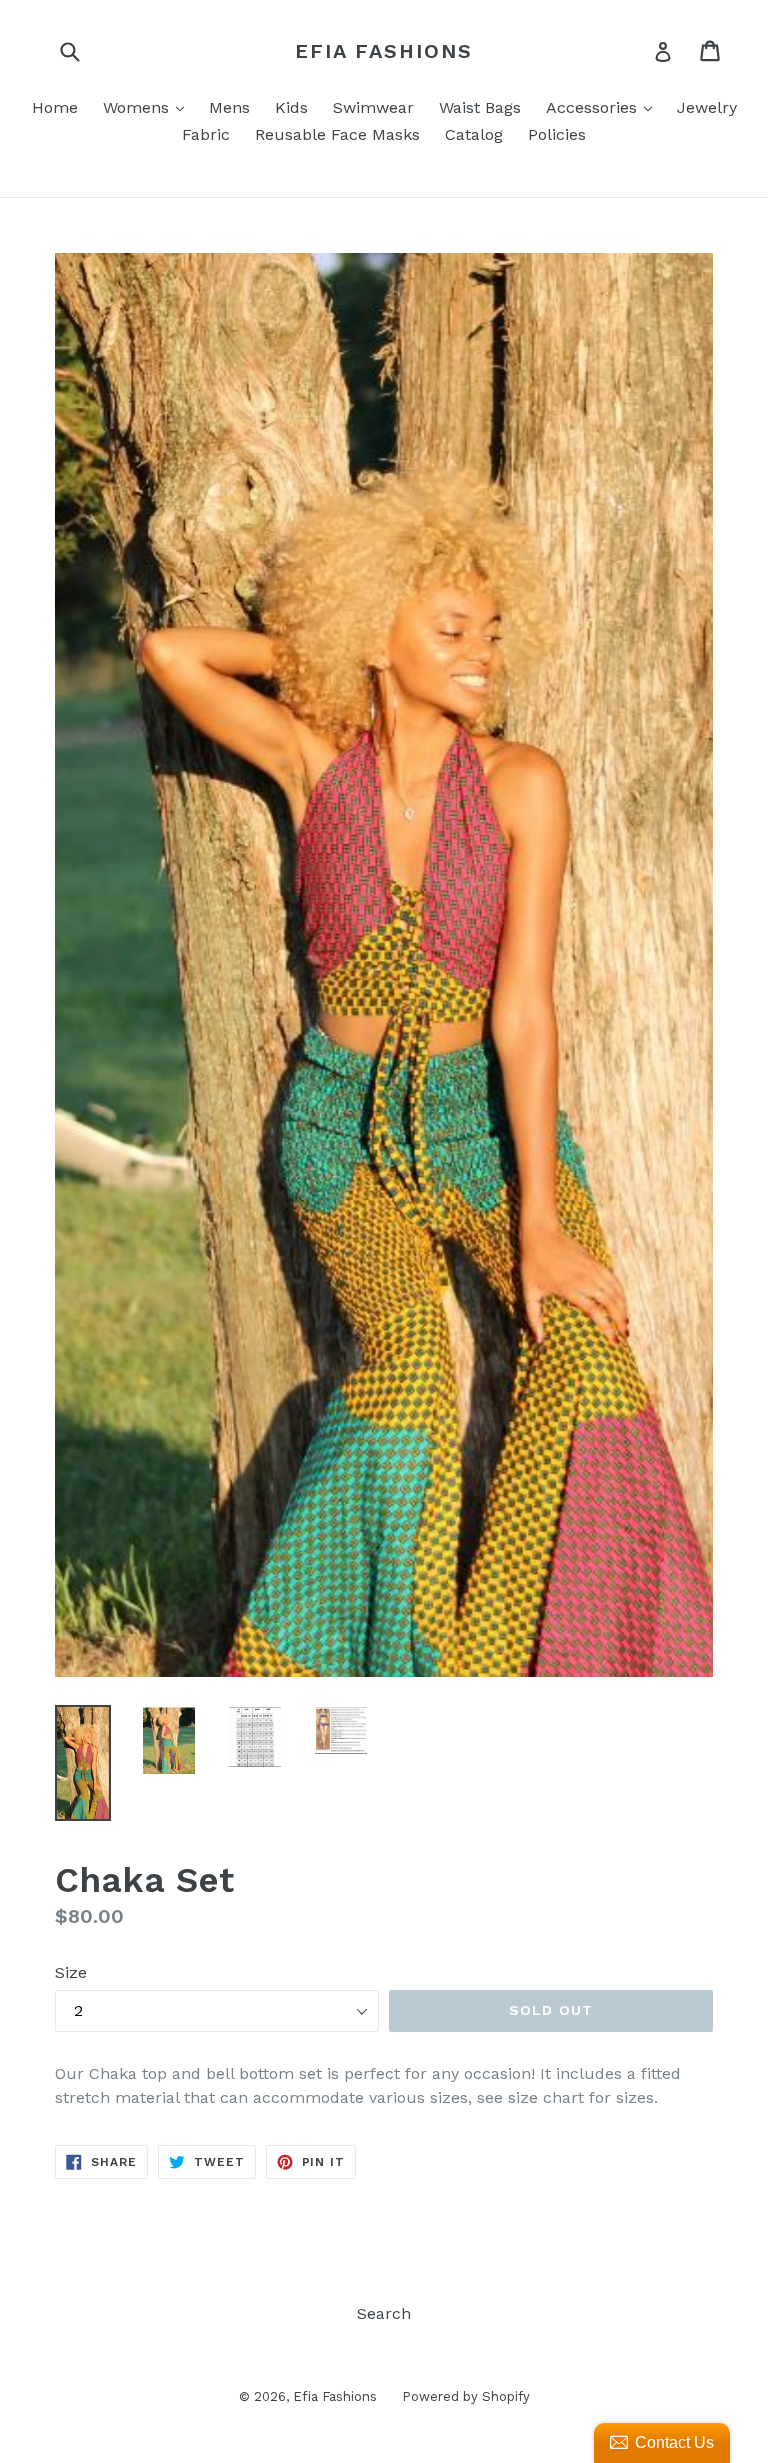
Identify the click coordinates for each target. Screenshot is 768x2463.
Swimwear (373, 107)
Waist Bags (480, 107)
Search (384, 2313)
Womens (148, 107)
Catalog (474, 134)
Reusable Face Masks (337, 134)
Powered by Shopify (466, 2396)
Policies (557, 134)
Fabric (206, 134)
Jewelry (707, 107)
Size (71, 1972)
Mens (229, 107)
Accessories (604, 107)
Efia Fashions (384, 51)
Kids (291, 107)
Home (55, 107)
